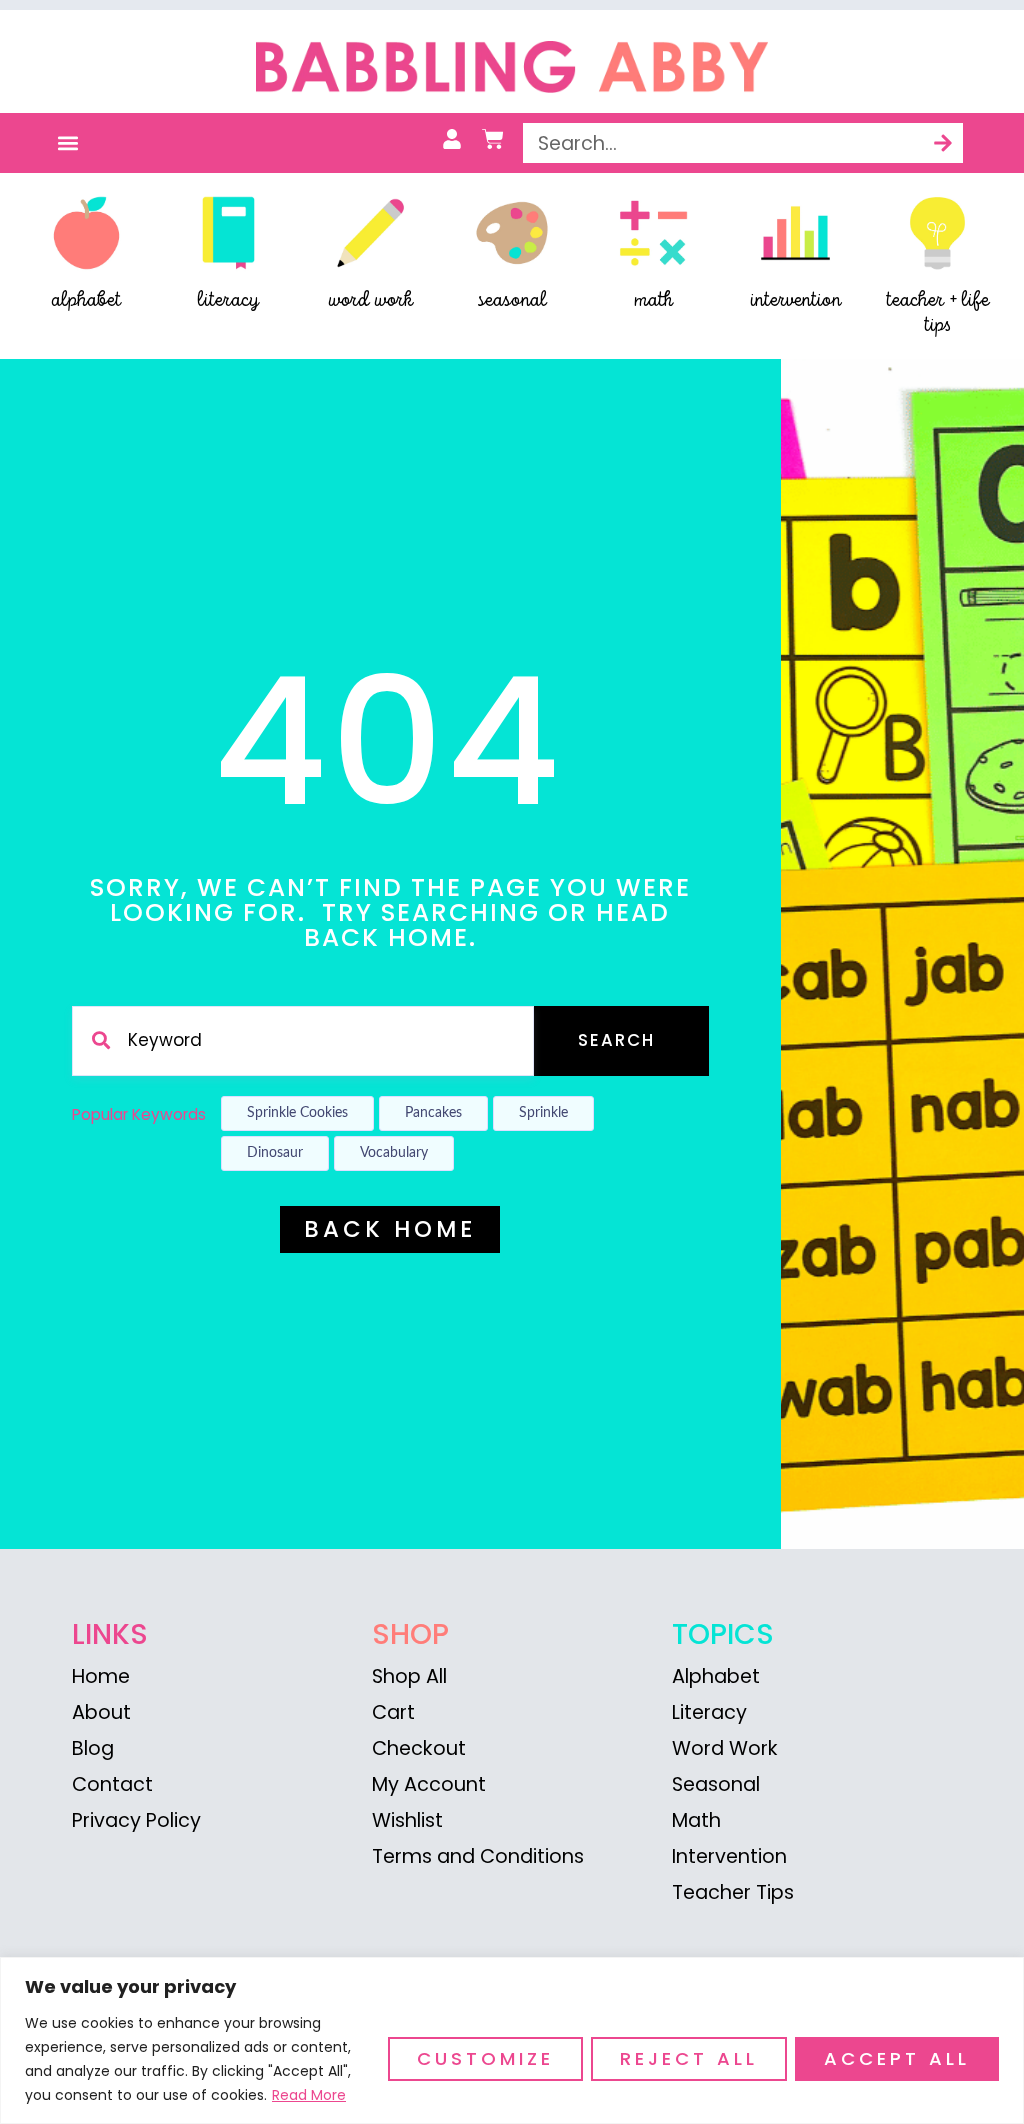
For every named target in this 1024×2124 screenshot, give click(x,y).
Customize (485, 2058)
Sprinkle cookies (297, 1113)
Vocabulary (394, 1153)
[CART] (493, 139)
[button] (67, 143)
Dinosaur (275, 1153)
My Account (429, 1784)
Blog (93, 1748)
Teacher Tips (733, 1892)
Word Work (725, 1748)
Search (616, 1040)
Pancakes (433, 1113)
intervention (796, 300)
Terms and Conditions (478, 1856)
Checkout (419, 1748)
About (101, 1712)
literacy (228, 300)
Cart (393, 1712)
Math (696, 1820)
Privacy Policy (136, 1820)
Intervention (729, 1856)
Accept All (897, 2058)
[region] (512, 2040)
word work (370, 300)
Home (101, 1676)
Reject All (689, 2058)
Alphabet (716, 1676)
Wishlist (407, 1820)
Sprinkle (543, 1113)
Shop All (409, 1676)
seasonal (512, 300)
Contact (112, 1784)
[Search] (943, 143)
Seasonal (716, 1784)
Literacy (709, 1712)
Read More (309, 2095)
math (653, 300)
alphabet (86, 300)
